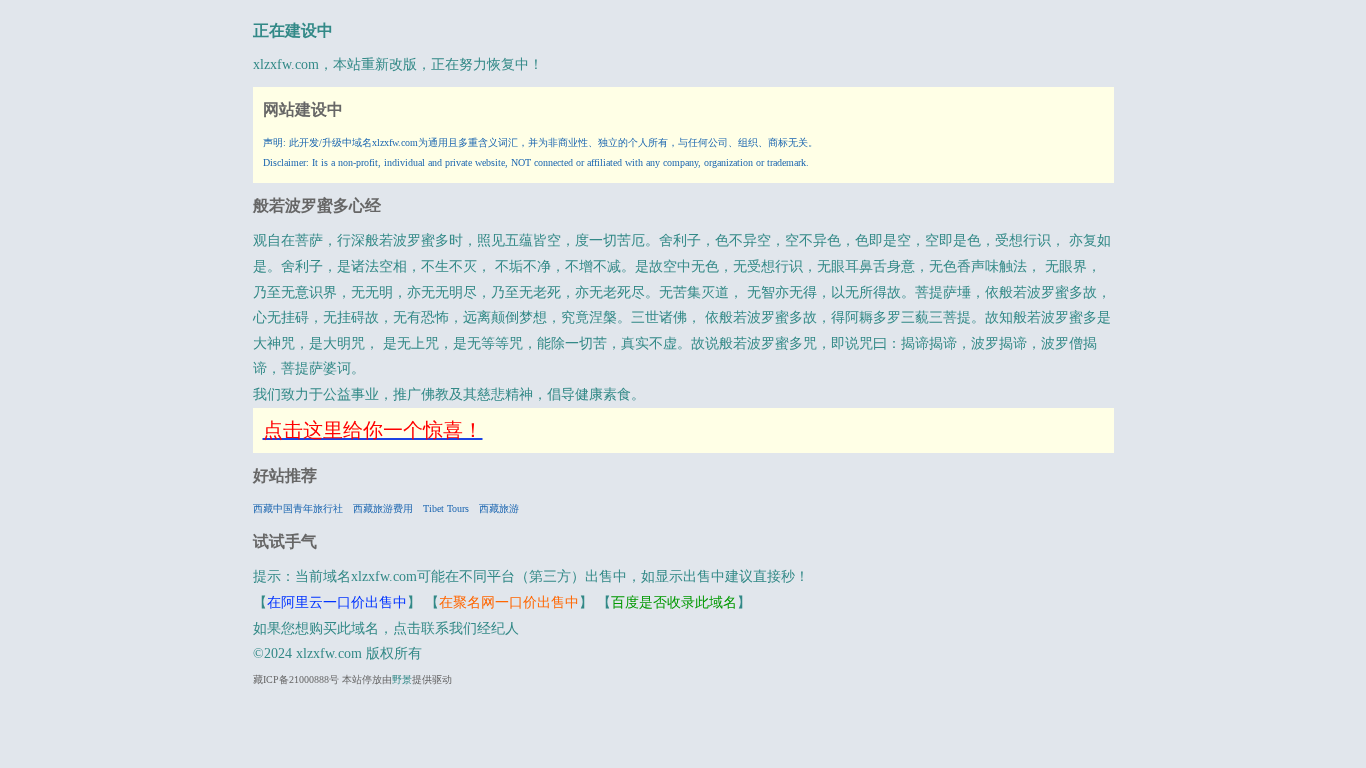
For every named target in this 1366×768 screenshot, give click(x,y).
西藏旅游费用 (383, 508)
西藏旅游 (499, 508)
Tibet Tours (446, 508)
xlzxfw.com (286, 64)
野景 (402, 679)
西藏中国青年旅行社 (298, 508)
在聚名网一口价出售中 (509, 602)
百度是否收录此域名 (674, 602)
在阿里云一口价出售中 (337, 602)
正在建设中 (293, 30)
